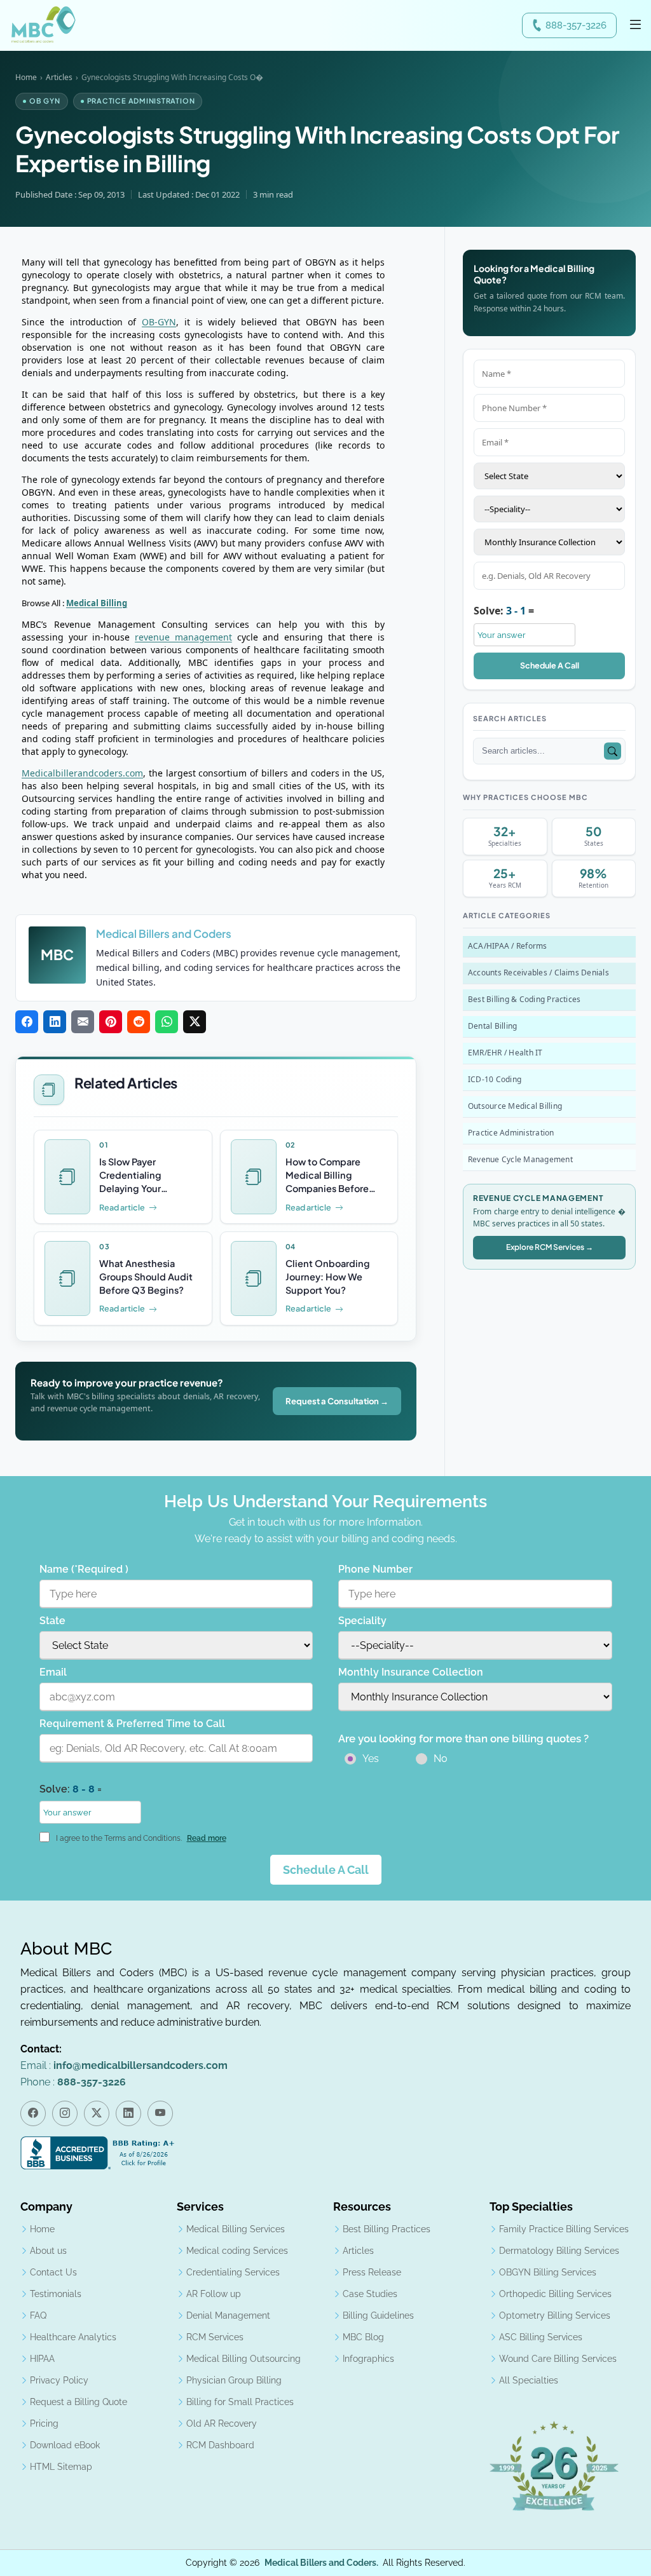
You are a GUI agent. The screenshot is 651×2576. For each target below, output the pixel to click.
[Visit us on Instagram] (65, 2113)
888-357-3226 (576, 25)
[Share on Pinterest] (111, 1022)
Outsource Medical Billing (515, 1106)
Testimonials (56, 2294)
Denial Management (228, 2315)
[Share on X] (195, 1022)
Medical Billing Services (236, 2229)
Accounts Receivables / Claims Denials (538, 973)
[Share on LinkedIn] (55, 1022)
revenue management (183, 637)
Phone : (73, 2082)
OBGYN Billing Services (548, 2272)
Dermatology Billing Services (559, 2251)
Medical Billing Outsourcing (243, 2359)
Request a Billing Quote (79, 2402)
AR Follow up (214, 2294)
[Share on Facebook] (27, 1022)
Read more (207, 1838)
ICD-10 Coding (495, 1079)
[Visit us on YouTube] (160, 2113)
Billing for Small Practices (240, 2402)
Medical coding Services (237, 2251)
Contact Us (53, 2272)
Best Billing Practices (387, 2229)
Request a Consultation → (337, 1401)
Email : (124, 2065)
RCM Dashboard (220, 2445)
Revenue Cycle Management (520, 1159)
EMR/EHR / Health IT (505, 1053)
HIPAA (42, 2359)
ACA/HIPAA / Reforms (508, 946)
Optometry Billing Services (555, 2315)
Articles (59, 77)
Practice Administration (511, 1133)
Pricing (44, 2423)
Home (26, 77)
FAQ (38, 2315)
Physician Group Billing (234, 2380)
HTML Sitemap (61, 2467)
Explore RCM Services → (550, 1247)
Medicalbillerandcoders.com (82, 773)
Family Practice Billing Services (564, 2229)
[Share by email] (83, 1022)
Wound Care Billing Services (558, 2359)
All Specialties (529, 2380)
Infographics (368, 2359)
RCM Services (215, 2337)
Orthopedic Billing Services (555, 2294)
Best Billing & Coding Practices (524, 999)
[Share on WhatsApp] (167, 1022)
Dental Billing (492, 1026)
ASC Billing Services (541, 2337)
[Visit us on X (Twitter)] (97, 2113)
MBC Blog (363, 2337)
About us (48, 2251)
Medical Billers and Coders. (321, 2563)
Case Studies (370, 2294)
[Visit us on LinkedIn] (128, 2113)
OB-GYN (159, 322)
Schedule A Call (550, 665)
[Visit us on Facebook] (33, 2113)
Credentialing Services (233, 2272)
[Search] (613, 751)
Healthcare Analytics (73, 2337)
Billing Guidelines (378, 2315)
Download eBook (65, 2445)
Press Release (372, 2272)
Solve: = (504, 611)
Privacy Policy (59, 2380)
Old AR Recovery (222, 2423)
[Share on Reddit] (139, 1022)
